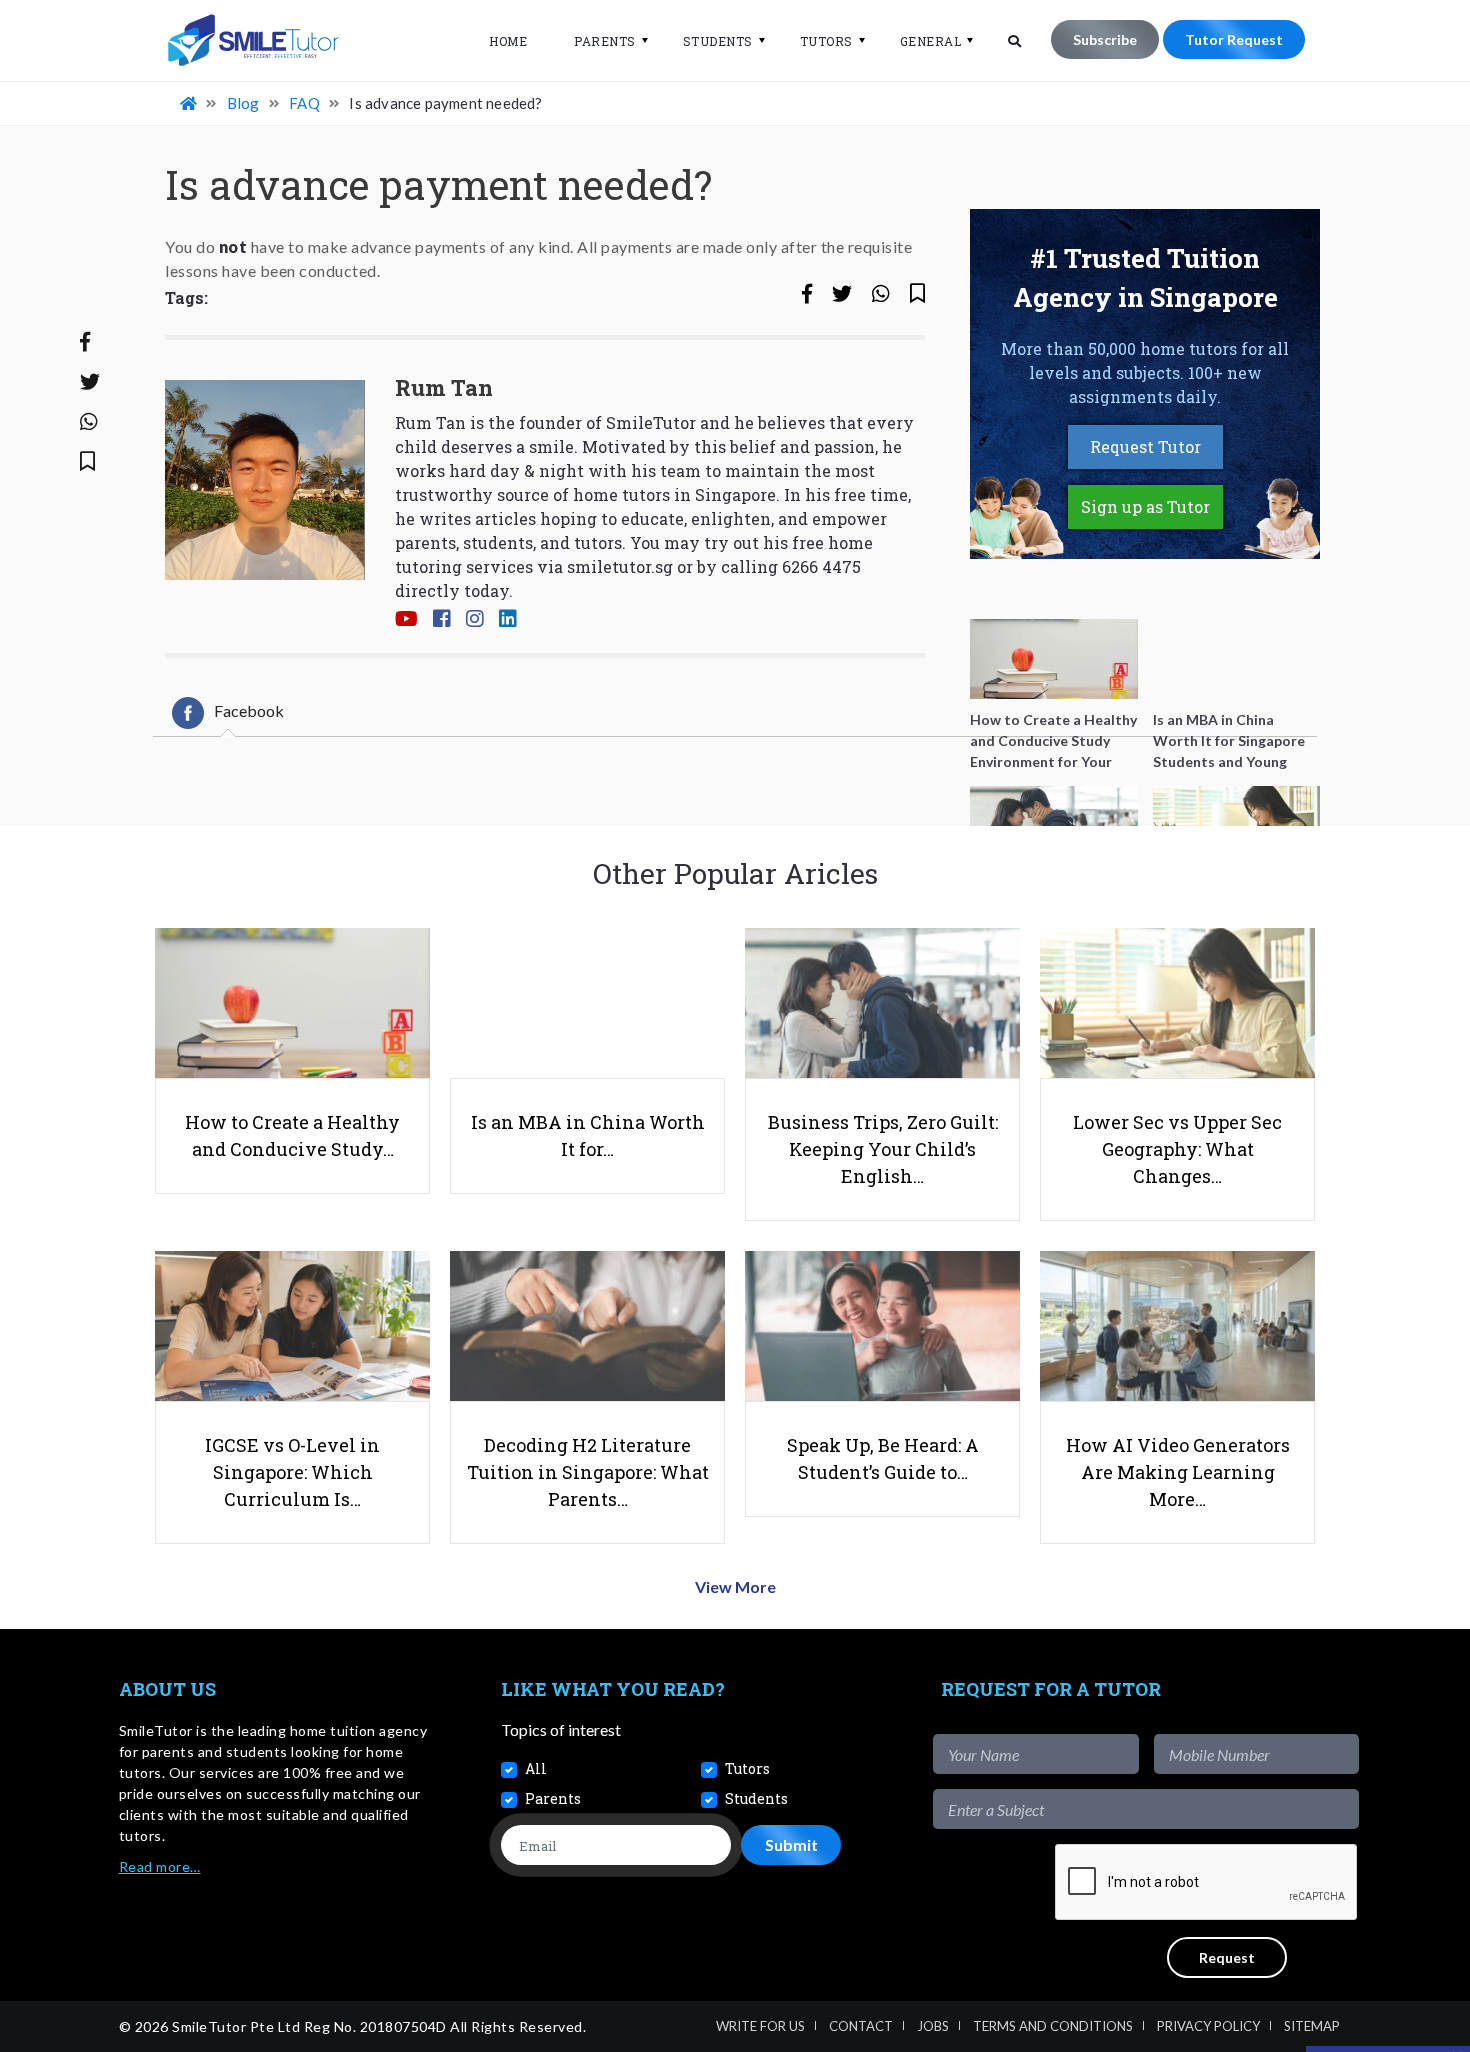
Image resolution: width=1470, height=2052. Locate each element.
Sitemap (1312, 2026)
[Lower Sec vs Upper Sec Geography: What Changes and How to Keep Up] (1237, 826)
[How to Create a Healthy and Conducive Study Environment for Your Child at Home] (1054, 659)
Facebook (249, 710)
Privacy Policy (1208, 2026)
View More (735, 1586)
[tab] (228, 713)
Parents (605, 41)
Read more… (160, 1866)
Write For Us (760, 2026)
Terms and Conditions (1053, 2026)
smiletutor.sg (620, 566)
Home (508, 41)
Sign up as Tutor (1145, 506)
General (931, 41)
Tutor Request (1234, 39)
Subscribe (1105, 39)
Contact (861, 2026)
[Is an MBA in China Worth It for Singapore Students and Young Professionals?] (1237, 659)
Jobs (933, 2026)
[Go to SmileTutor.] (190, 103)
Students (718, 41)
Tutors (826, 41)
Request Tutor (1145, 446)
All (536, 1768)
